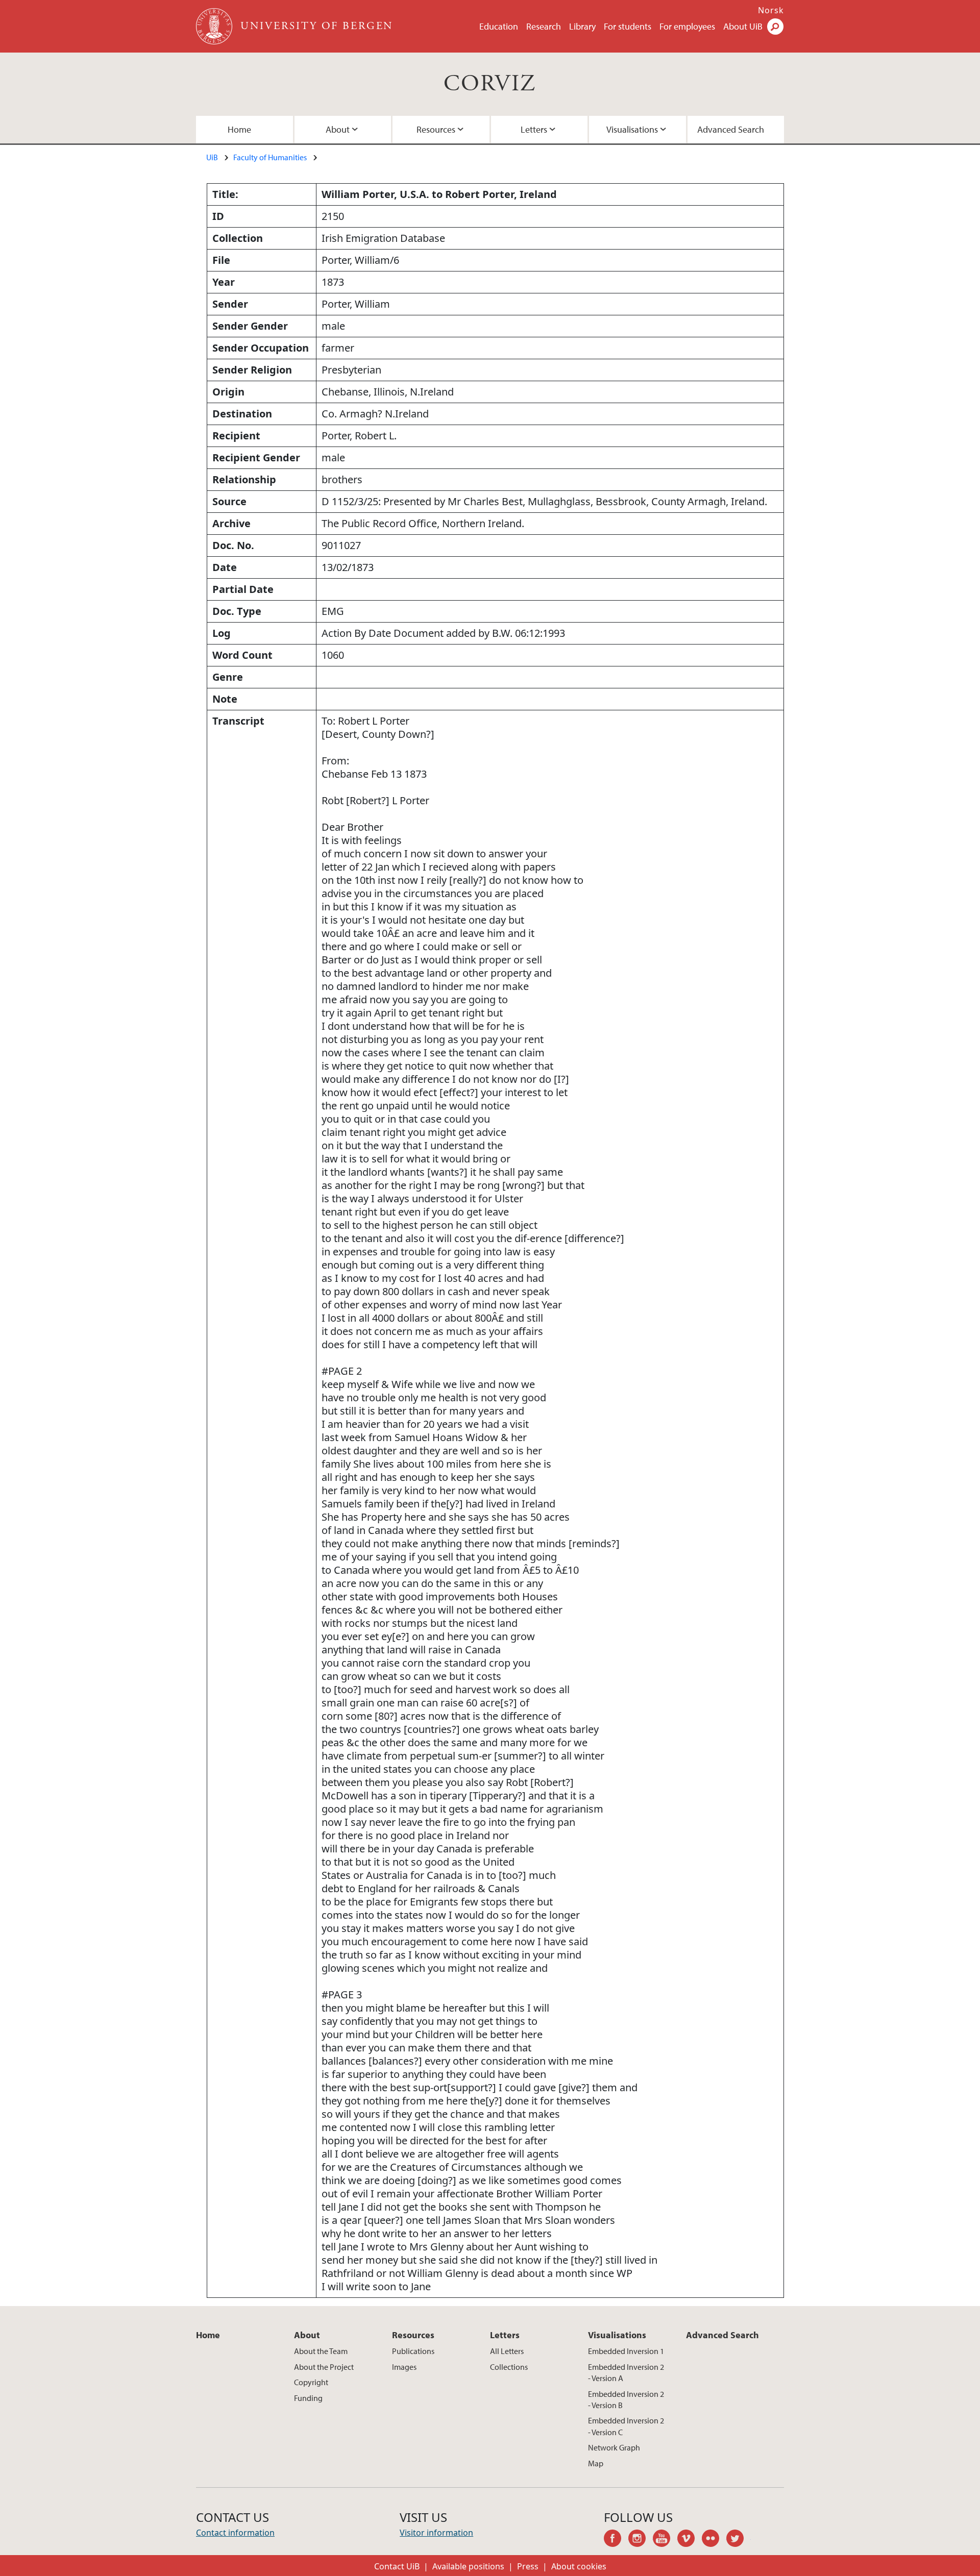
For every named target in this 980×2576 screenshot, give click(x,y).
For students (628, 26)
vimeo (690, 2540)
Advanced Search (731, 129)
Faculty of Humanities (270, 157)
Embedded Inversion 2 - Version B (626, 2399)
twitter (739, 2540)
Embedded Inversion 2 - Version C (626, 2426)
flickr (714, 2540)
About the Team (321, 2351)
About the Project (324, 2367)
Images (404, 2367)
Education (499, 26)
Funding (308, 2398)
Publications (413, 2351)
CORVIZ (490, 84)
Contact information (235, 2533)
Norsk (771, 10)
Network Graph (614, 2447)
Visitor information (436, 2533)
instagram (641, 2540)
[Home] (215, 26)
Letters (534, 129)
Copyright (311, 2382)
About (338, 129)
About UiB (743, 26)
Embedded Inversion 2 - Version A (626, 2372)
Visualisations (632, 129)
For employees (687, 26)
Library (582, 26)
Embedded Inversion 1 (626, 2351)
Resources (436, 129)
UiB (212, 157)
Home (239, 129)
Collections (509, 2367)
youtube (665, 2540)
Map (596, 2463)
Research (544, 26)
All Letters (507, 2351)
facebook (616, 2540)
